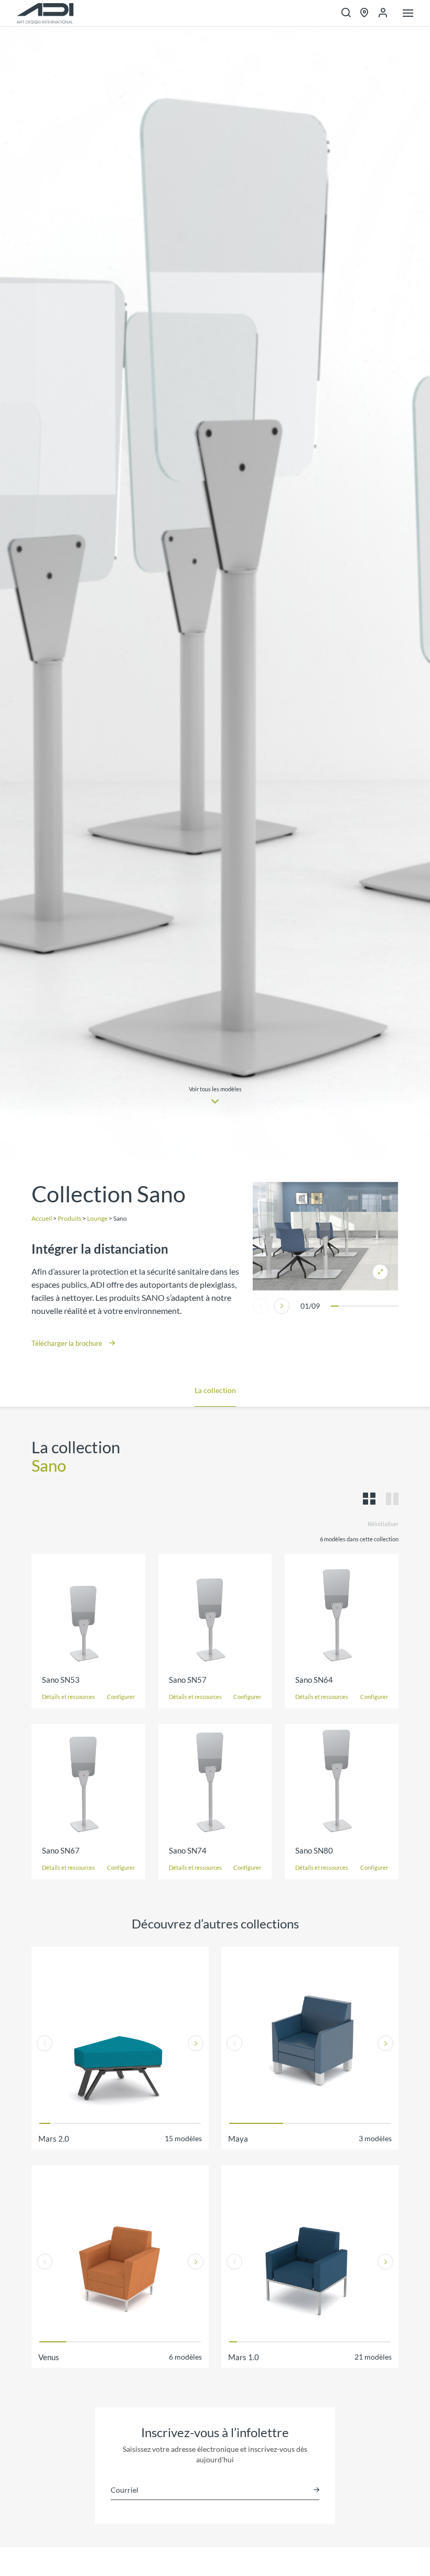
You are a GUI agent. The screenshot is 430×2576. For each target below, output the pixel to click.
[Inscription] (316, 2490)
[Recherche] (346, 13)
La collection (215, 1390)
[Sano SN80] (342, 1781)
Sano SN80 (314, 1850)
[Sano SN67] (88, 1781)
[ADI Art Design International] (45, 13)
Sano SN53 (61, 1680)
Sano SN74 (188, 1850)
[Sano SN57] (215, 1611)
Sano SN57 (188, 1680)
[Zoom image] (326, 1236)
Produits (69, 1218)
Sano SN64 (314, 1680)
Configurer (121, 1697)
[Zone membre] (383, 13)
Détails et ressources (68, 1697)
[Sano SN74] (215, 1781)
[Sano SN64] (342, 1611)
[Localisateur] (364, 13)
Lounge (97, 1218)
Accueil (42, 1218)
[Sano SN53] (88, 1611)
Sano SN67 (61, 1850)
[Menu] (408, 14)
